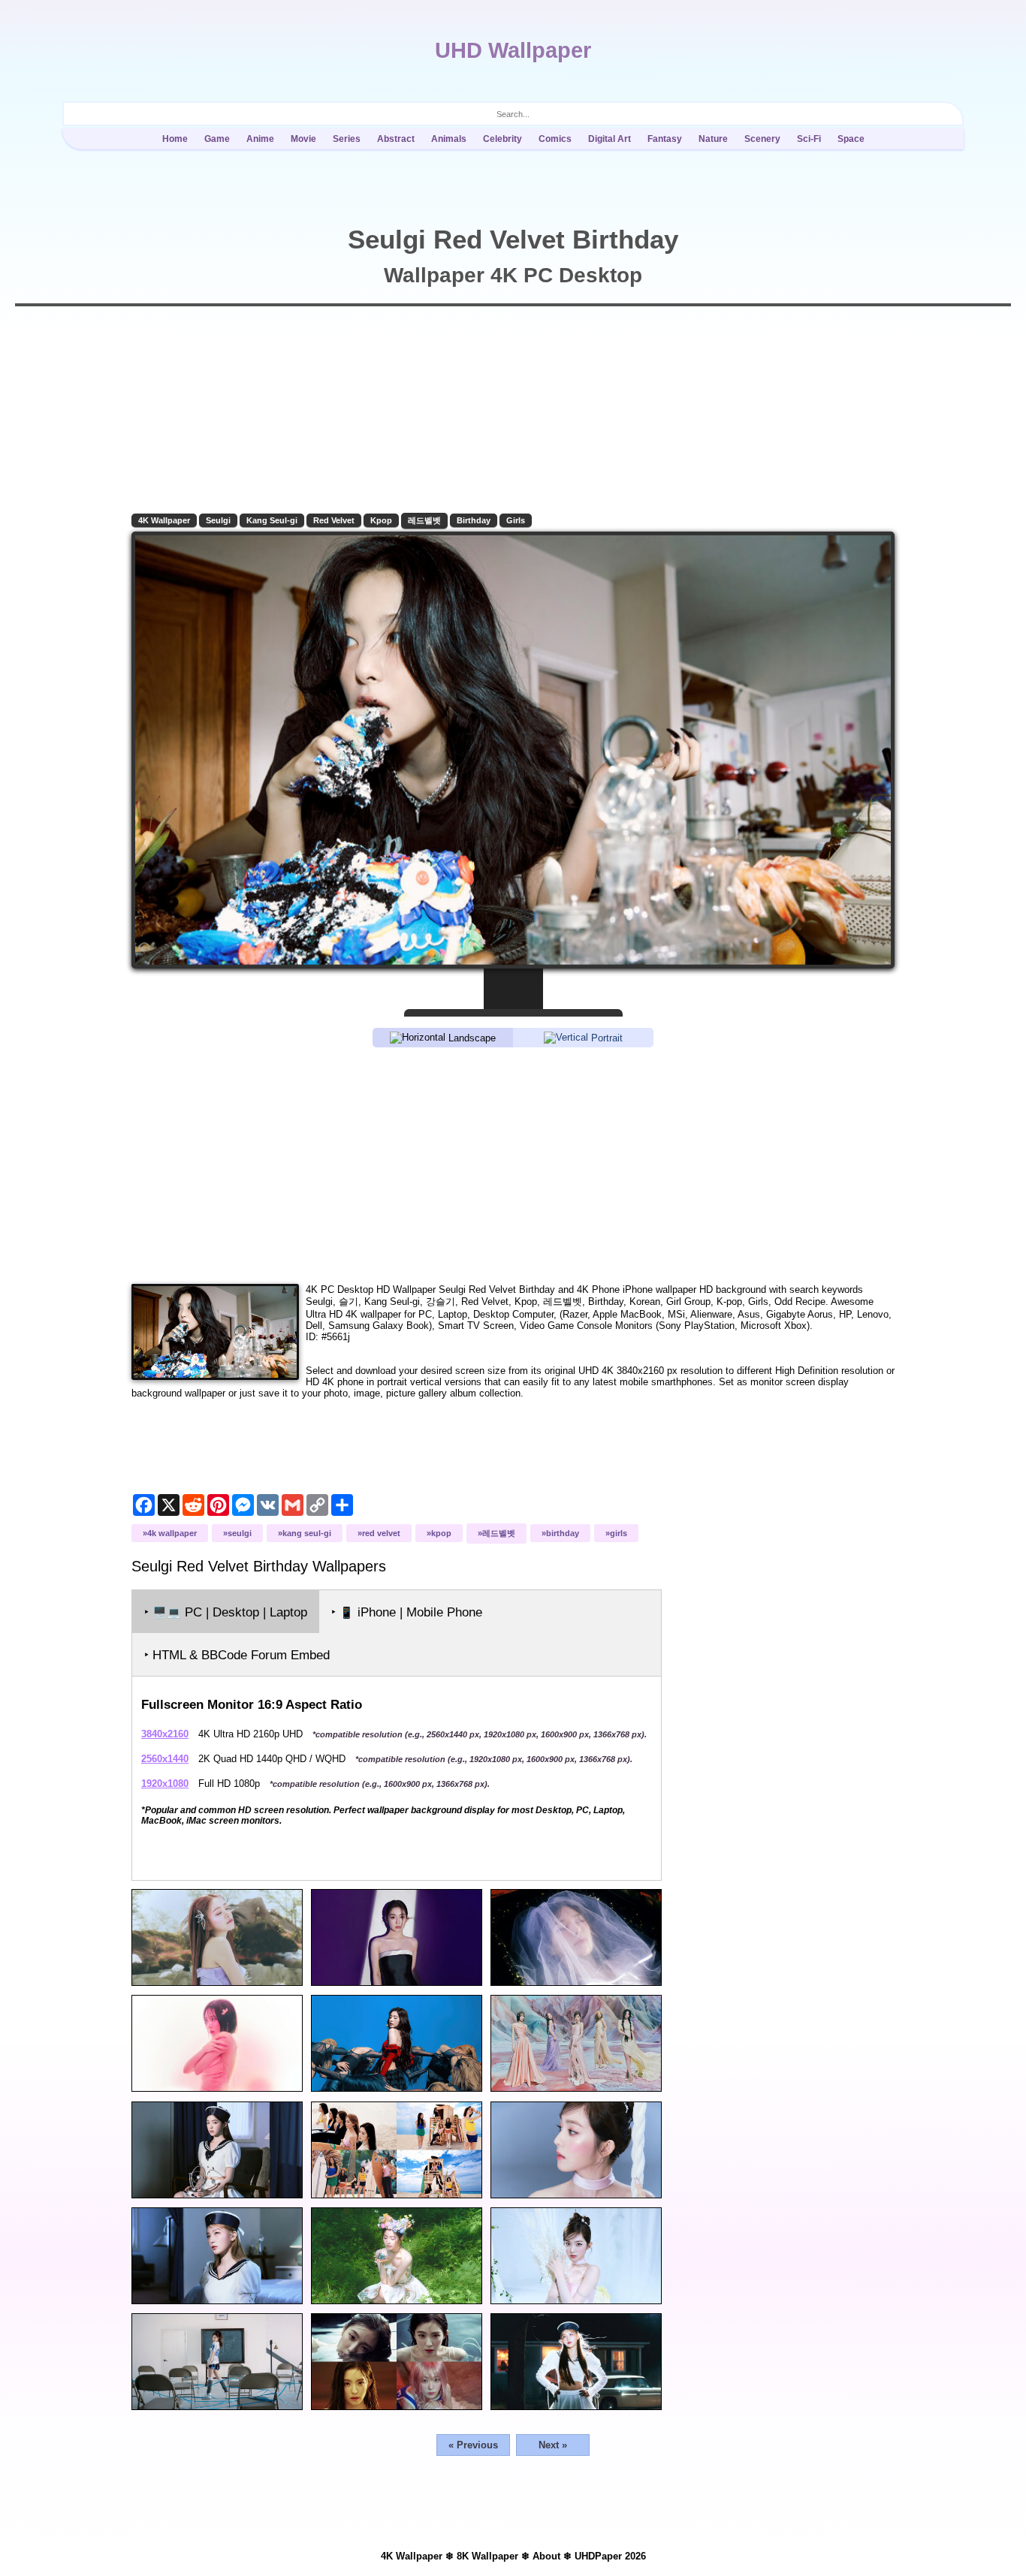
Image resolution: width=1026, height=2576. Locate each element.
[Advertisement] (513, 1164)
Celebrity (502, 139)
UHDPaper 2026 (610, 2556)
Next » (553, 2445)
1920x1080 (165, 1784)
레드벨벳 (424, 520)
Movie (303, 139)
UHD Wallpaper (513, 50)
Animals (449, 139)
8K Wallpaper (487, 2556)
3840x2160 (165, 1734)
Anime (260, 139)
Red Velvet (334, 520)
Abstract (396, 139)
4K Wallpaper (164, 520)
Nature (713, 139)
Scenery (762, 139)
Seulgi (218, 520)
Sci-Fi (809, 139)
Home (175, 139)
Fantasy (665, 139)
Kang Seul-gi (272, 520)
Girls (516, 520)
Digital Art (610, 139)
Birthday (474, 520)
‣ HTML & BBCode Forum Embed (237, 1655)
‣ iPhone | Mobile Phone (407, 1612)
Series (347, 139)
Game (217, 139)
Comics (555, 139)
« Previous (473, 2445)
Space (851, 139)
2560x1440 (165, 1759)
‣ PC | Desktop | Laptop (226, 1612)
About (546, 2556)
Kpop (381, 520)
